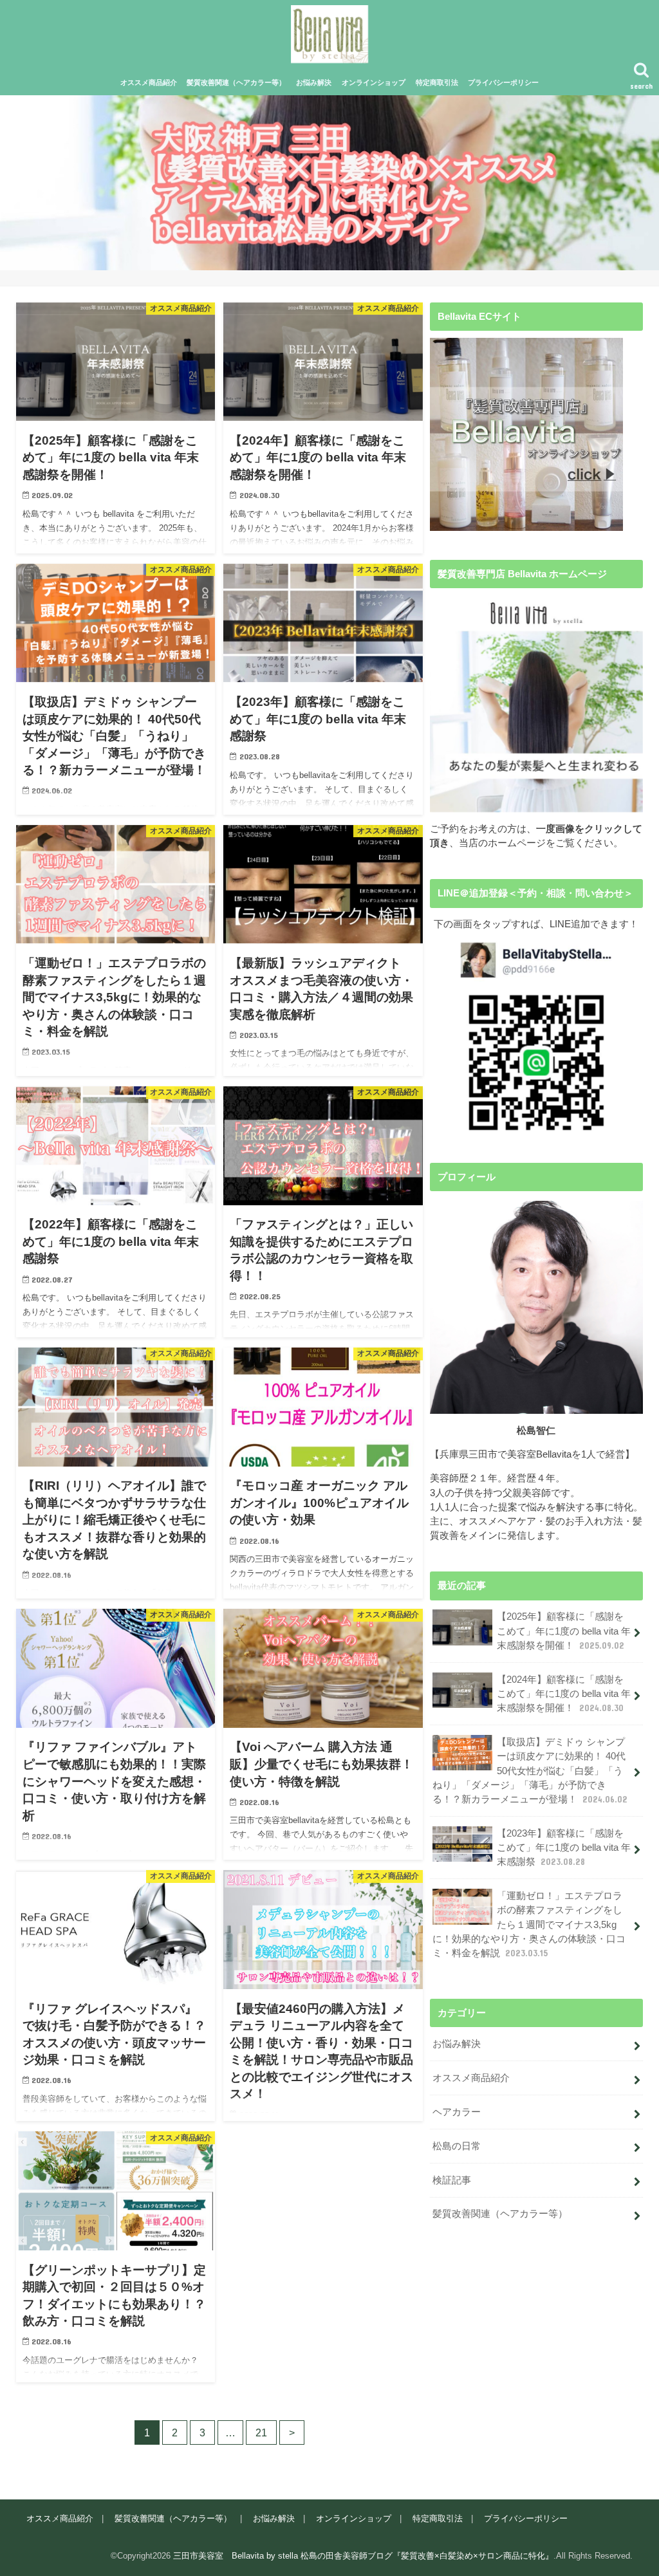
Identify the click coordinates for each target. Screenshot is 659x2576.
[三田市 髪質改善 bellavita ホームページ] (536, 705)
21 (261, 2432)
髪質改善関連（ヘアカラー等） (236, 82)
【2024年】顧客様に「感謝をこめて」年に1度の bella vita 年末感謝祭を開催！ (564, 1694)
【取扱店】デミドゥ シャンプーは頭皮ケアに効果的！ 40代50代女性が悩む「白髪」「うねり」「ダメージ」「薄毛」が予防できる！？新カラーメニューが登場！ (530, 1771)
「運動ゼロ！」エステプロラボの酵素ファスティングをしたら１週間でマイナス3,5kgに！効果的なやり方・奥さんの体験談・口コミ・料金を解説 (529, 1924)
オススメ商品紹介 (149, 82)
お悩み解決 (314, 82)
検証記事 (452, 2180)
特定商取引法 (437, 82)
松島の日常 (457, 2146)
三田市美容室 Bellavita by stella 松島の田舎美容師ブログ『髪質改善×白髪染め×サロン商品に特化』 (363, 2556)
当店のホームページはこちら (330, 208)
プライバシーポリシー (503, 82)
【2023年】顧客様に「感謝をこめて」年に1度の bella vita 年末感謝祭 (564, 1848)
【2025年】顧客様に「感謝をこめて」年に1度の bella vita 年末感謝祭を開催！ (564, 1631)
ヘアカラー (457, 2112)
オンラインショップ (374, 82)
